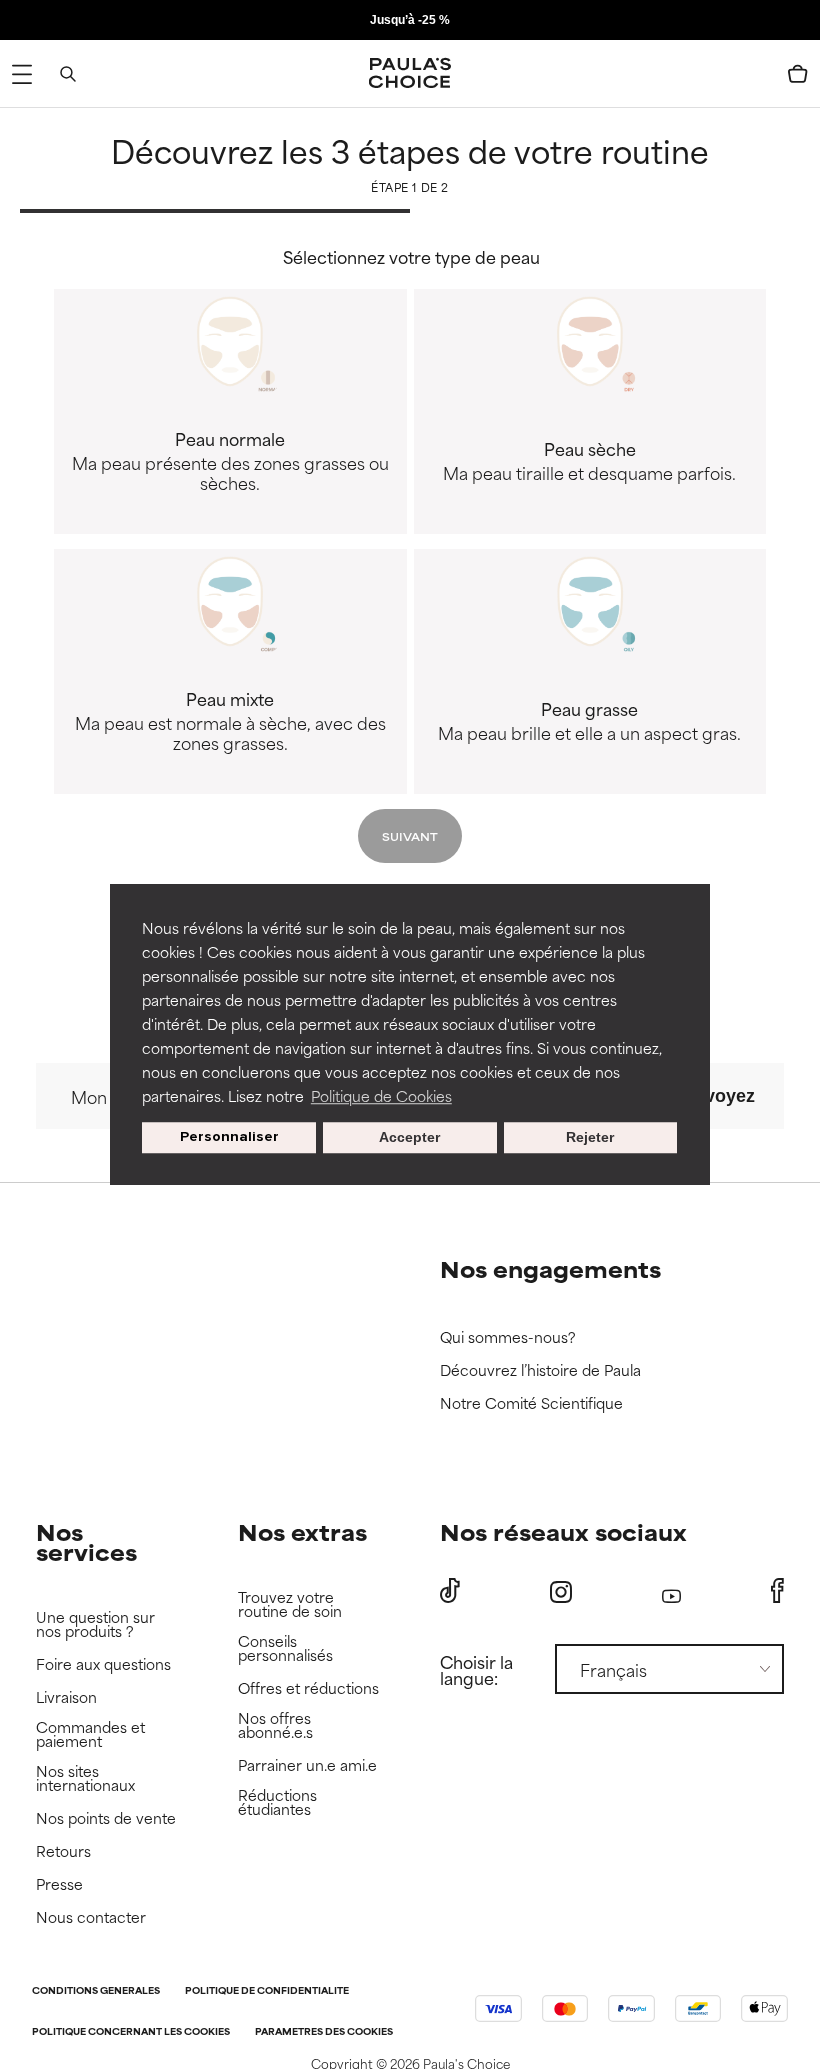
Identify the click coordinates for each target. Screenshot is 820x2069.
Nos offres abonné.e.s (275, 1725)
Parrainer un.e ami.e (307, 1765)
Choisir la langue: (476, 1669)
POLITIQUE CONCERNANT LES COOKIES (131, 2032)
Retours (63, 1851)
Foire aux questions (103, 1664)
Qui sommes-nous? (508, 1337)
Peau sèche (589, 460)
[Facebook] (777, 1591)
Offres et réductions (308, 1688)
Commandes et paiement (90, 1734)
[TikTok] (450, 1591)
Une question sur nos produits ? (95, 1624)
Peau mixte (230, 720)
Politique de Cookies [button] (381, 1095)
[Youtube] (671, 1591)
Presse (59, 1884)
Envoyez (718, 1096)
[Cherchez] (68, 74)
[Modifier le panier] (798, 74)
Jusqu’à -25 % (410, 20)
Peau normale (230, 460)
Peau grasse (589, 720)
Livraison (66, 1697)
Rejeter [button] (590, 1138)
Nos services (86, 1541)
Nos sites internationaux (85, 1778)
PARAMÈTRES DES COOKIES (324, 2032)
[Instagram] (561, 1591)
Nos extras (302, 1531)
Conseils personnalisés (285, 1648)
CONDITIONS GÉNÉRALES (96, 1991)
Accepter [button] (409, 1138)
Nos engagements (550, 1268)
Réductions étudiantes (277, 1802)
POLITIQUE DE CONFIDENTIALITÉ (267, 1991)
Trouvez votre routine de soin (290, 1604)
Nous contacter (91, 1917)
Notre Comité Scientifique (531, 1403)
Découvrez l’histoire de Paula (540, 1370)
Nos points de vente (106, 1818)
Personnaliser (229, 1137)
